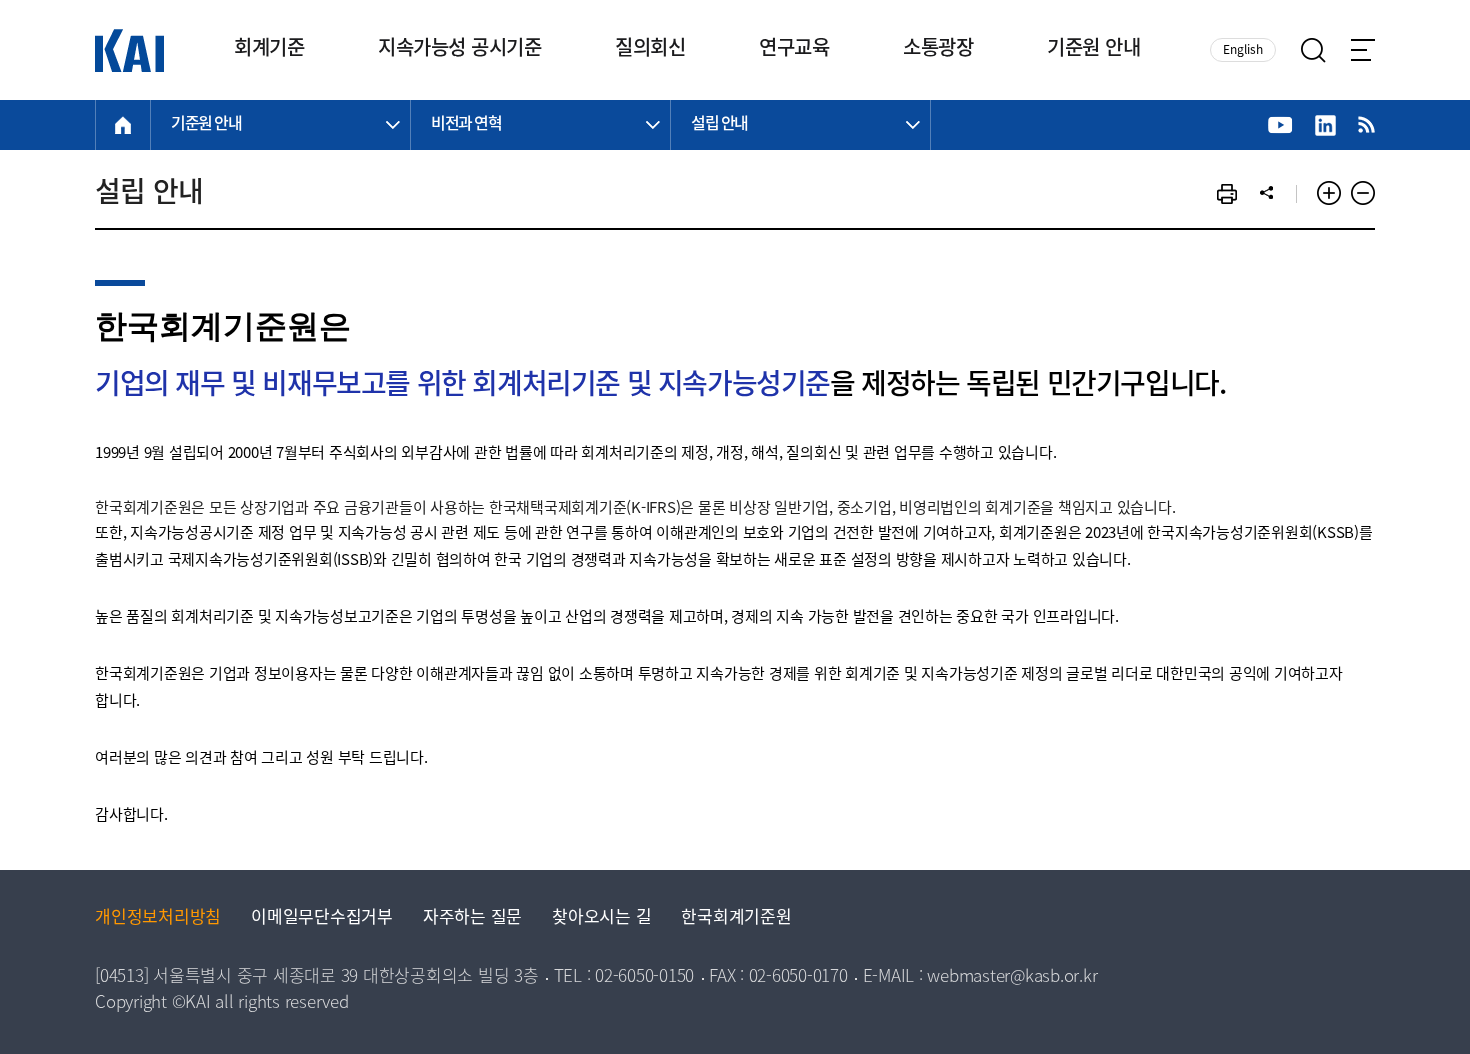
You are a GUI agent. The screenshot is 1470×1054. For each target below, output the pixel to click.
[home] (123, 125)
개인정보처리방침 (158, 918)
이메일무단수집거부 (322, 918)
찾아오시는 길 (601, 918)
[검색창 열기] (1313, 50)
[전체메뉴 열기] (1363, 50)
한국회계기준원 (736, 918)
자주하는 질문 (472, 918)
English (1243, 50)
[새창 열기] (1280, 125)
